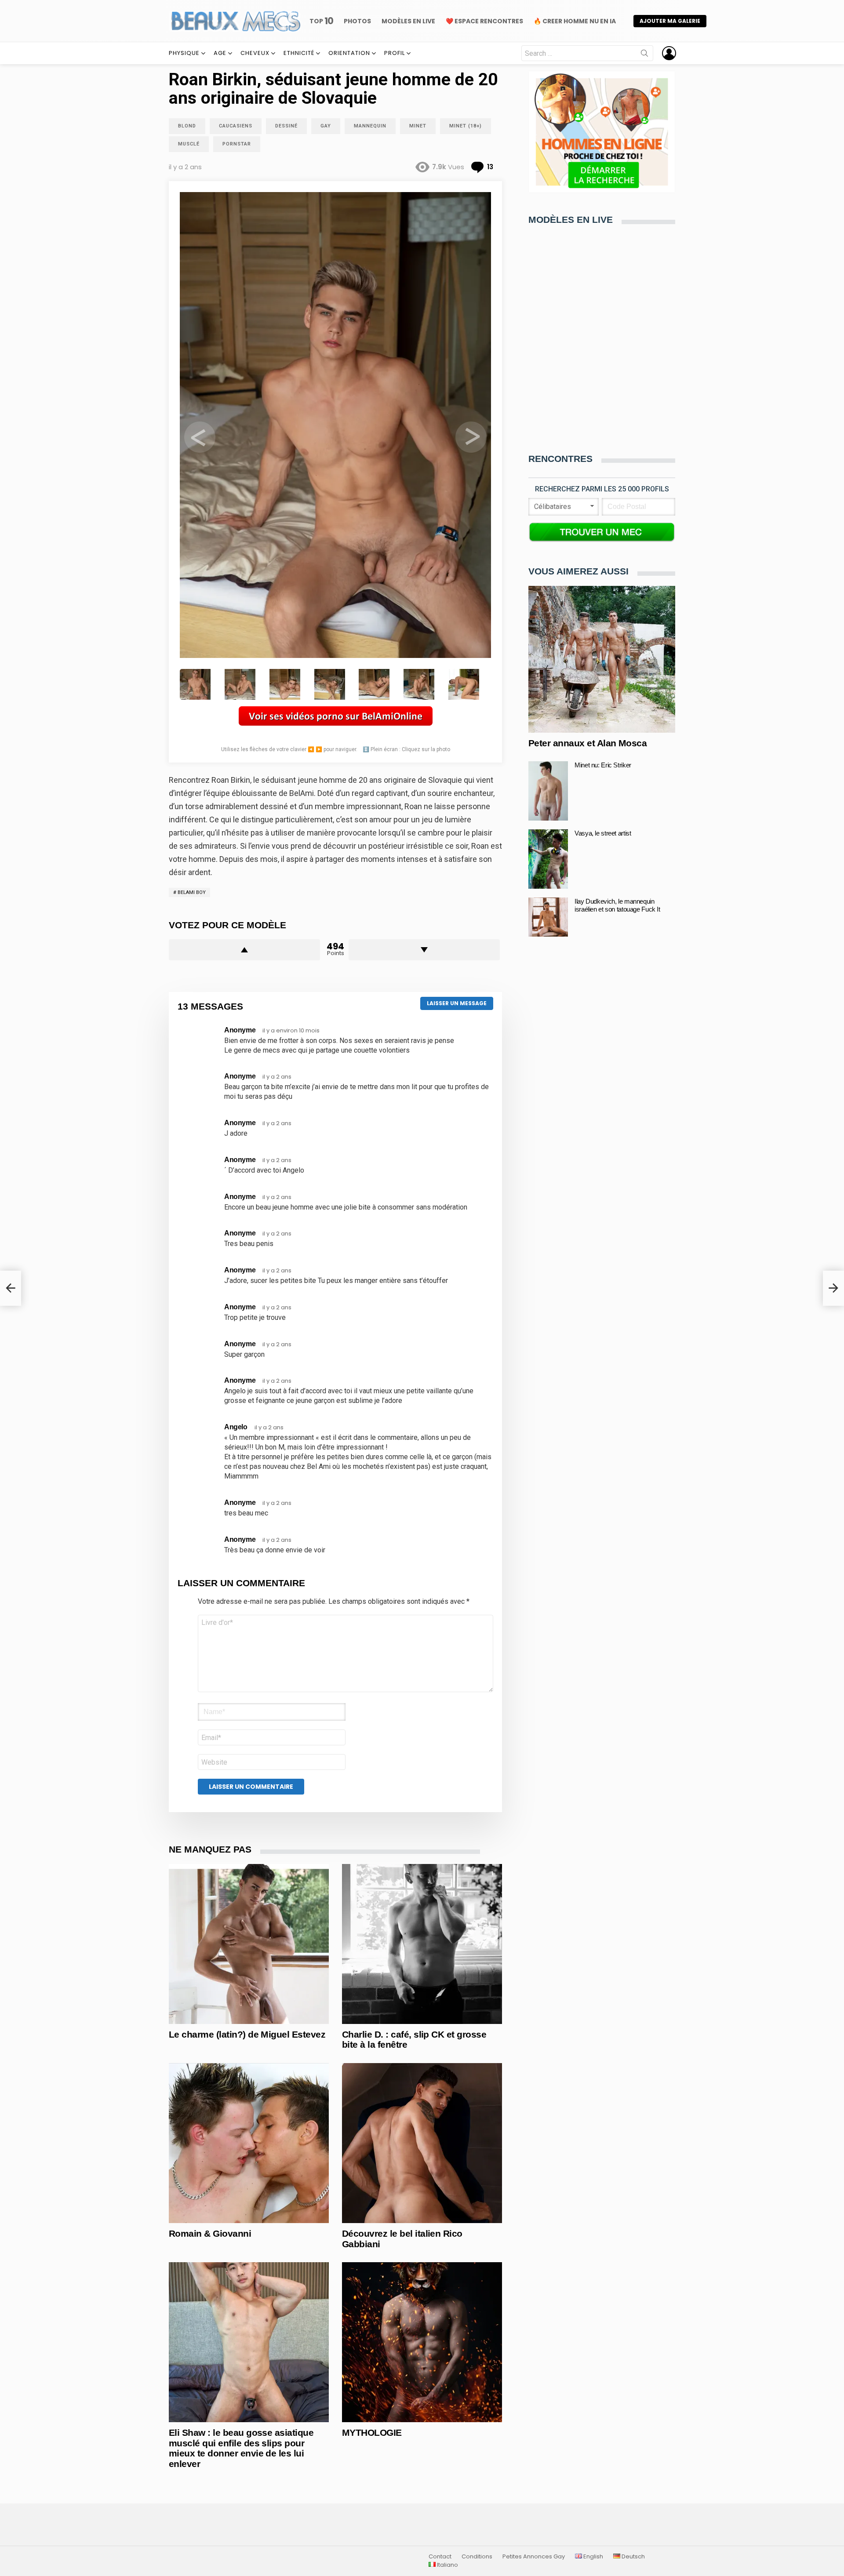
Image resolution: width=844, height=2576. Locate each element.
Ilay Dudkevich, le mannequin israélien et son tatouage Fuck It (617, 905)
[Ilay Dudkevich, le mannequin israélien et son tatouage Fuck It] (548, 917)
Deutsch (633, 2557)
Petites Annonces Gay (534, 2557)
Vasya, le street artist (603, 833)
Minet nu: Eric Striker (603, 765)
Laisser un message (457, 1003)
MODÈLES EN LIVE (408, 21)
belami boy (192, 892)
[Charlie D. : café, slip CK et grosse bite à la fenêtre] (422, 1944)
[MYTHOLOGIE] (422, 2342)
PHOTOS (357, 21)
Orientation (349, 53)
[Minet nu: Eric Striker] (548, 791)
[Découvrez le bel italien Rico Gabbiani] (422, 2143)
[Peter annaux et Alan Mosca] (602, 659)
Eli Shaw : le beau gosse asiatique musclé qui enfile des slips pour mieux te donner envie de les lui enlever (241, 2448)
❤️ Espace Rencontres (484, 21)
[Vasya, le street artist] (548, 859)
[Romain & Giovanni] (249, 2143)
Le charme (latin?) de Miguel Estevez (247, 2034)
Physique (184, 53)
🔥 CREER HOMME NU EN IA (575, 21)
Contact (440, 2557)
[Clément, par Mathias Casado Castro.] (11, 1288)
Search (644, 55)
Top (321, 21)
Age (220, 53)
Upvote (244, 950)
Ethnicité (299, 53)
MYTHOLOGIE (372, 2432)
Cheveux (255, 53)
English (593, 2557)
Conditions (477, 2557)
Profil (395, 53)
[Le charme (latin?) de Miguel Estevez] (249, 1944)
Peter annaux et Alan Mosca (588, 743)
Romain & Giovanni (210, 2233)
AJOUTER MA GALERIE (670, 21)
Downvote (424, 950)
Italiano (447, 2565)
